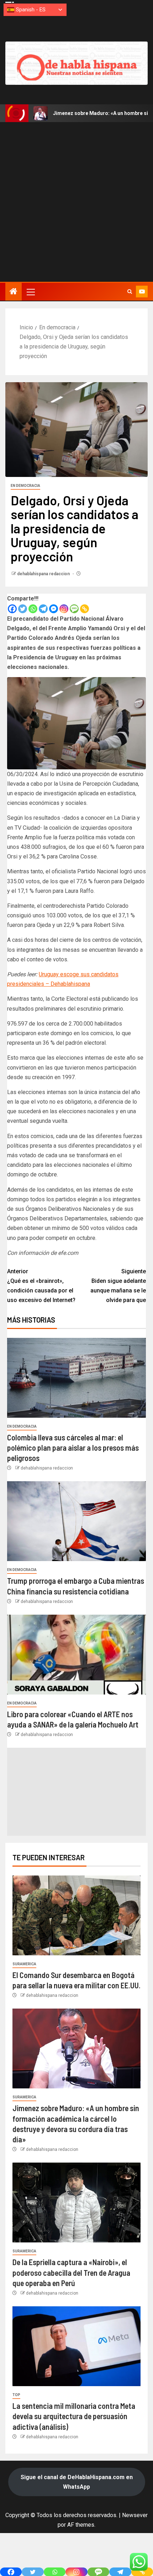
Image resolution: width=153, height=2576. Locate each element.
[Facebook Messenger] (54, 609)
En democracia (25, 486)
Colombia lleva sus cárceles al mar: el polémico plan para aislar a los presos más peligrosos (73, 1448)
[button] (30, 292)
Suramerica (24, 1964)
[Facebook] (12, 609)
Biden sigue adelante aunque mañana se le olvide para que (118, 1286)
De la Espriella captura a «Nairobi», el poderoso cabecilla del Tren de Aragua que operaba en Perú (71, 2272)
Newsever (135, 2515)
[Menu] (30, 292)
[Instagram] (64, 609)
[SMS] (74, 609)
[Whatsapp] (33, 609)
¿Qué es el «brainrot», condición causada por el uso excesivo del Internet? (41, 1286)
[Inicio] (14, 292)
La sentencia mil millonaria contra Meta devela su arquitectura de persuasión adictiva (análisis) (74, 2416)
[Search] (130, 292)
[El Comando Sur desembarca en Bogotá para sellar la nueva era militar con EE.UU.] (76, 1915)
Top (16, 2395)
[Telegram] (43, 609)
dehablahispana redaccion (44, 574)
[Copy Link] (85, 609)
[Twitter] (23, 609)
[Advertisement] (76, 202)
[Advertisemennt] (76, 63)
